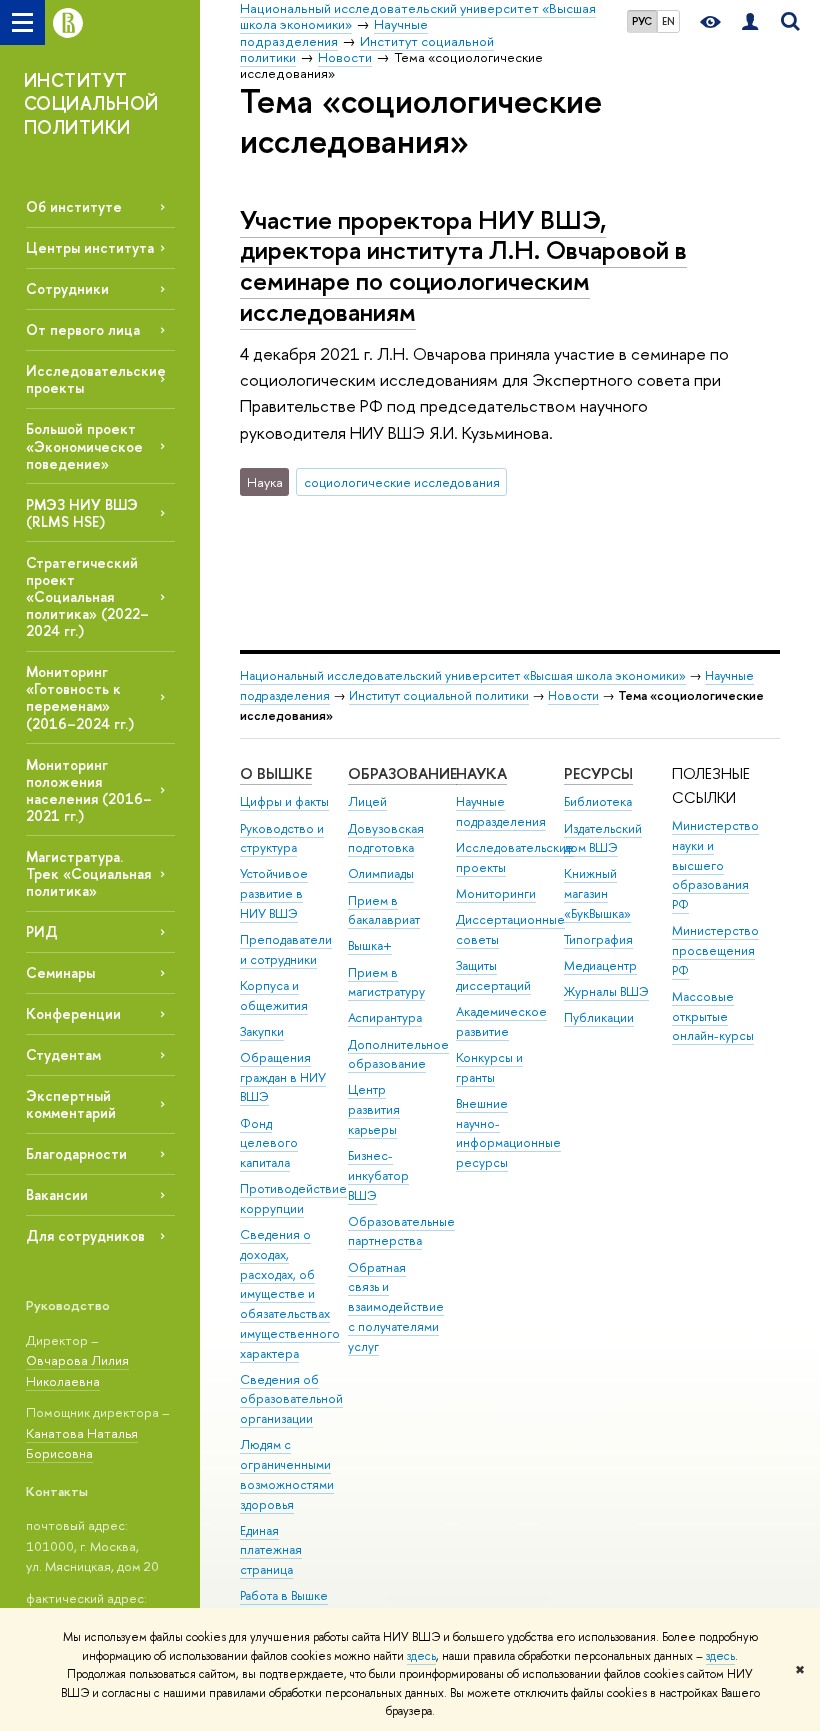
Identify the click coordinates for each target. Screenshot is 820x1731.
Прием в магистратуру (386, 982)
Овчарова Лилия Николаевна (77, 1370)
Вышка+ (370, 945)
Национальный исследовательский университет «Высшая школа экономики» (463, 675)
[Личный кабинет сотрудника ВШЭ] (750, 22)
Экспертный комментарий (71, 1104)
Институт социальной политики (439, 695)
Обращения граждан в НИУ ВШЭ (283, 1077)
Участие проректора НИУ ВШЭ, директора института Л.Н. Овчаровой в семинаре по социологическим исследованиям (463, 265)
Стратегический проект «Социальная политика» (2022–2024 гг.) (87, 597)
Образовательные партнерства (401, 1231)
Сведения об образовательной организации (291, 1399)
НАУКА (481, 773)
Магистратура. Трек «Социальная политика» (88, 873)
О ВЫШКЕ (276, 773)
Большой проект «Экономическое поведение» (84, 445)
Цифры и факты (284, 801)
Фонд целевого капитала (269, 1143)
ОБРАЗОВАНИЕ (402, 773)
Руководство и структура (282, 838)
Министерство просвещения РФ (715, 950)
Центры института (90, 247)
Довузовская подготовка (386, 838)
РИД (42, 931)
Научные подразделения (501, 811)
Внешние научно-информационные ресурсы (508, 1133)
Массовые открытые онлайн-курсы (713, 1016)
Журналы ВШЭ (606, 991)
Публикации (599, 1017)
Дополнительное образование (398, 1054)
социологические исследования (402, 482)
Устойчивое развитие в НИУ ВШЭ (274, 893)
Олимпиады (381, 873)
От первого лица (83, 329)
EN (668, 21)
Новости (573, 695)
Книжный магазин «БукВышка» (597, 893)
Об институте (74, 206)
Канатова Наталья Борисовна (82, 1443)
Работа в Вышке (284, 1595)
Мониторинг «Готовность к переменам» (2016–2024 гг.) (80, 697)
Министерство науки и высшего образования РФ (715, 865)
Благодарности (76, 1153)
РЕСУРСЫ (598, 773)
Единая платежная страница (271, 1550)
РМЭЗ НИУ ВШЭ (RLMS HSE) (82, 513)
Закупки (262, 1031)
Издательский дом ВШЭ (603, 838)
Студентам (63, 1054)
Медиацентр (600, 965)
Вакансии (57, 1194)
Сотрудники (67, 288)
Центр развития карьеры (374, 1109)
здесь (421, 1656)
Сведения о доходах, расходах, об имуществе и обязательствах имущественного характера (290, 1294)
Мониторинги (496, 893)
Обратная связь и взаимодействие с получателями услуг (396, 1307)
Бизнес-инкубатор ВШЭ (378, 1175)
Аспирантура (385, 1017)
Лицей (367, 801)
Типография (598, 939)
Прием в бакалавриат (384, 910)
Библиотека (598, 801)
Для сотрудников (85, 1235)
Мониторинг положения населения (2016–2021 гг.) (89, 790)
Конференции (73, 1013)
